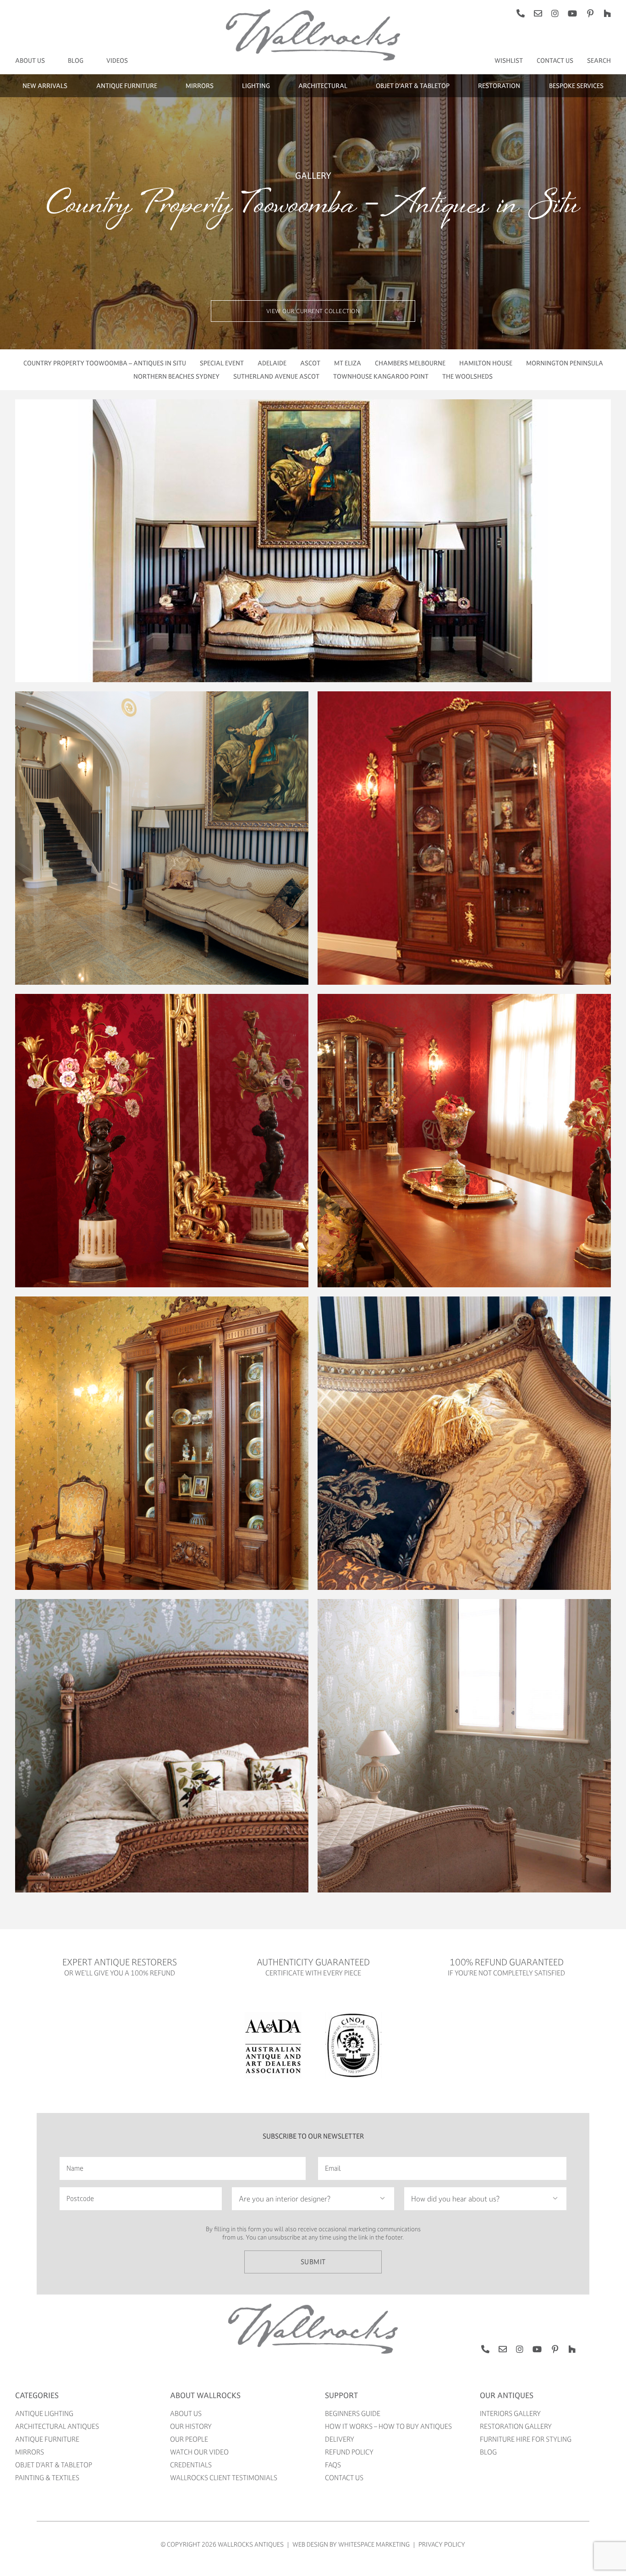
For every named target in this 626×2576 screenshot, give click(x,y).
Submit (313, 2262)
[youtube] (572, 13)
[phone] (521, 13)
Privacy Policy (442, 2544)
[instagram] (555, 13)
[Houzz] (607, 13)
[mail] (538, 13)
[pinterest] (590, 13)
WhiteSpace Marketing (374, 2544)
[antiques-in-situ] (313, 12)
